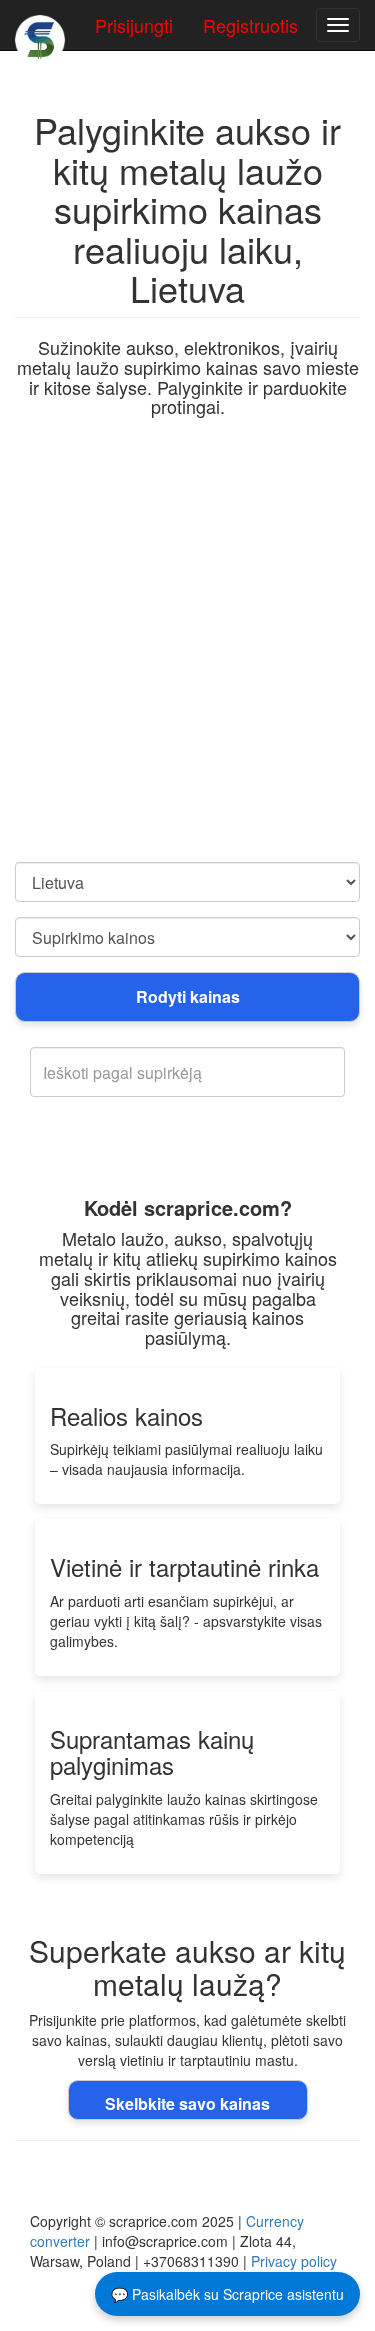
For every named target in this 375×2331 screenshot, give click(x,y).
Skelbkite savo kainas (187, 2103)
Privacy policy (294, 2261)
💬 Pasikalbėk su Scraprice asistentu (227, 2294)
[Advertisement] (187, 664)
